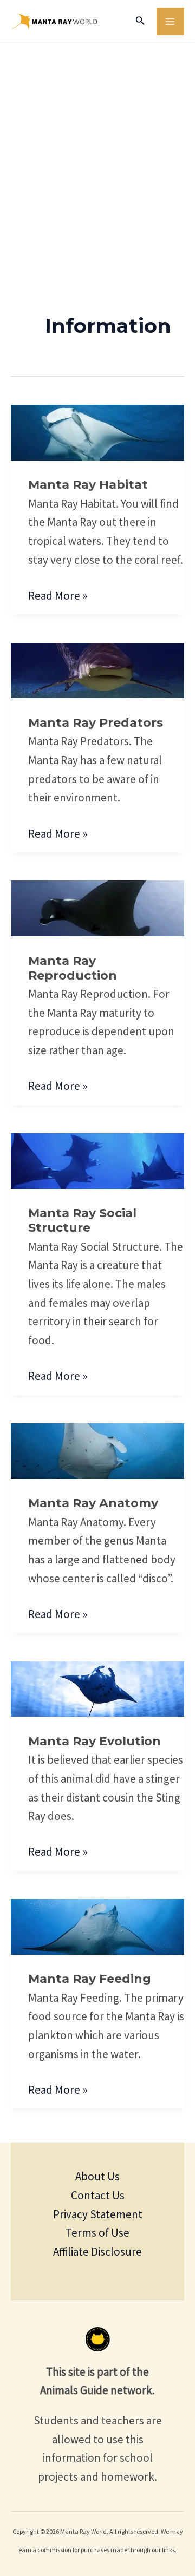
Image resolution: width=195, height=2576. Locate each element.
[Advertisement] (97, 146)
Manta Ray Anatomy (93, 1503)
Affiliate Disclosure (97, 2252)
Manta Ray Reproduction (73, 968)
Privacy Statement (98, 2214)
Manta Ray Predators (96, 723)
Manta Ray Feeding (90, 1979)
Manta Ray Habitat (88, 485)
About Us (97, 2176)
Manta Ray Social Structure (82, 1220)
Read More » (58, 595)
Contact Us (98, 2195)
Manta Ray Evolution (95, 1741)
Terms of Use (97, 2233)
